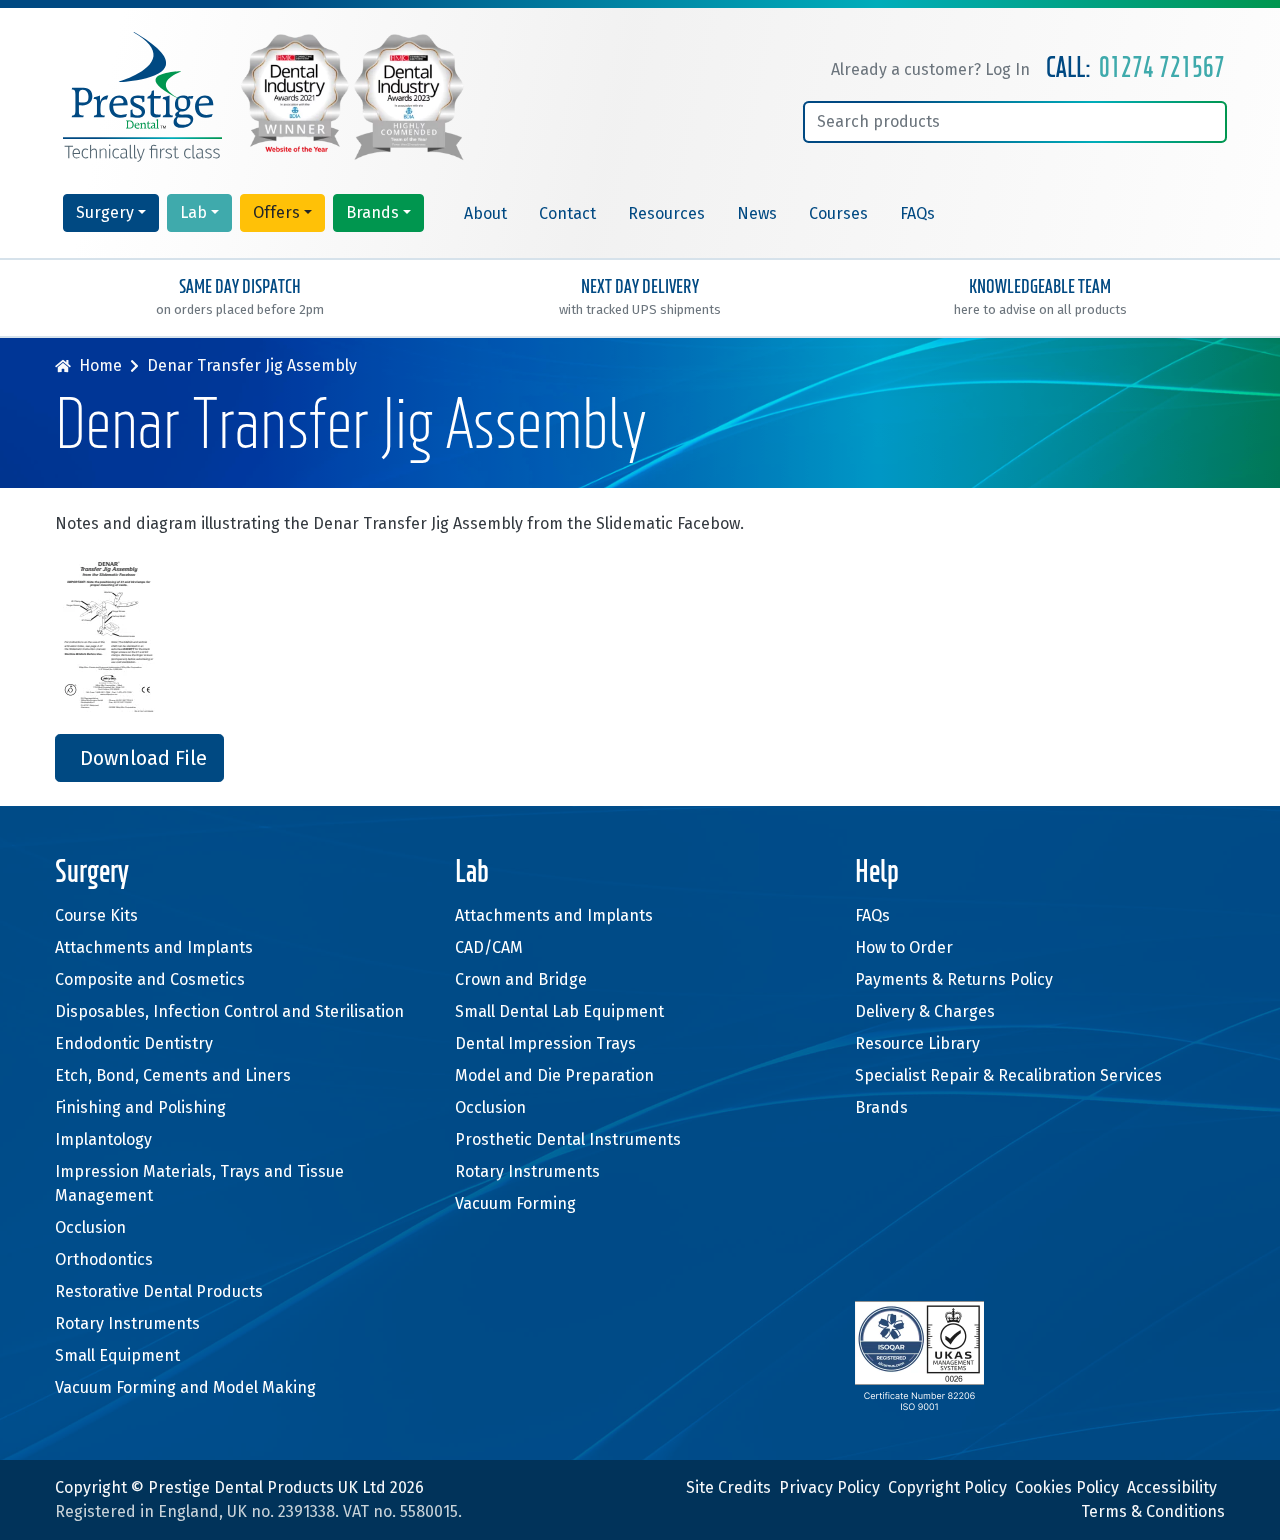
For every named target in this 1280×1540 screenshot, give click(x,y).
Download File (143, 758)
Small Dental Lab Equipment (559, 1011)
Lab (193, 212)
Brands (372, 212)
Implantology (103, 1139)
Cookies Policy (1067, 1487)
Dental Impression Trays (545, 1043)
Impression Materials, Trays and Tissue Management (199, 1183)
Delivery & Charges (925, 1011)
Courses (838, 213)
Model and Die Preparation (554, 1075)
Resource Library (917, 1043)
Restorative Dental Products (159, 1291)
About (485, 213)
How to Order (904, 947)
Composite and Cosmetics (150, 979)
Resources (666, 213)
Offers (276, 212)
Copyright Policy (947, 1487)
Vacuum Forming (515, 1203)
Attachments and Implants (154, 947)
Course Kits (96, 915)
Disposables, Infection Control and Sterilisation (229, 1011)
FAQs (917, 213)
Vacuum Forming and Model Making (185, 1387)
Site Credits (728, 1487)
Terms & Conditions (1153, 1511)
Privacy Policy (829, 1487)
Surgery (105, 212)
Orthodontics (104, 1259)
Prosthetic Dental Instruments (568, 1139)
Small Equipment (117, 1355)
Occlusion (90, 1227)
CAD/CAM (489, 947)
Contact (567, 213)
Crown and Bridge (521, 979)
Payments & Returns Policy (954, 979)
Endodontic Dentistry (134, 1043)
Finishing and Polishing (140, 1107)
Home (100, 365)
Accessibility (1172, 1487)
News (757, 213)
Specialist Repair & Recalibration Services (1008, 1075)
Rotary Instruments (127, 1323)
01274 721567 (1162, 69)
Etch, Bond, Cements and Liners (173, 1075)
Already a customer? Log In (930, 69)
